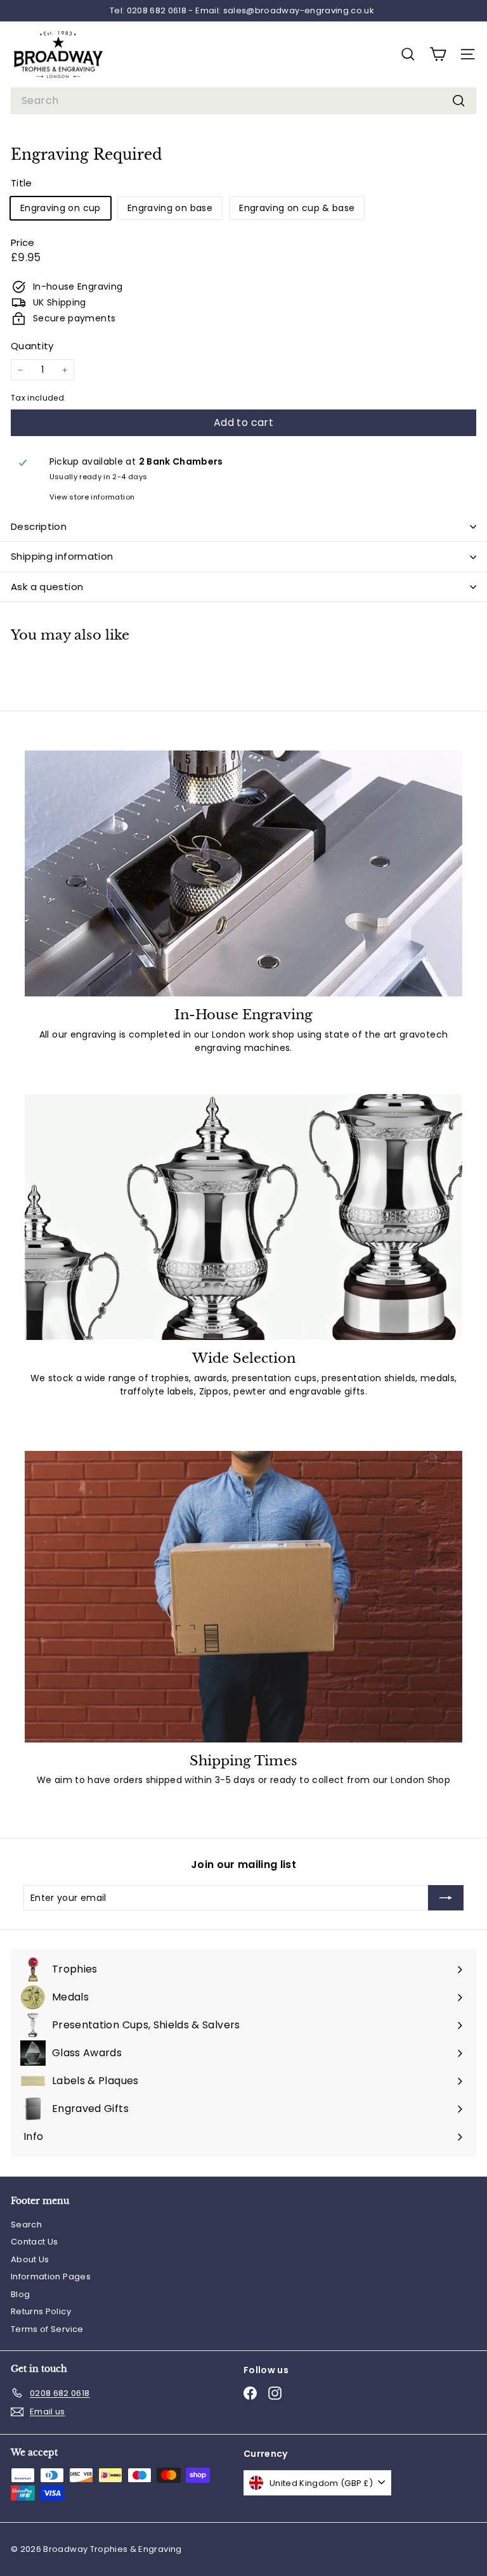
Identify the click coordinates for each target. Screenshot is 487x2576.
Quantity (32, 346)
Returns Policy (41, 2311)
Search (26, 2225)
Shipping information (62, 556)
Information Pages (51, 2277)
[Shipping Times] (243, 1597)
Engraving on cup (61, 208)
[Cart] (438, 54)
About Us (30, 2259)
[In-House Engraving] (243, 873)
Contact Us (35, 2242)
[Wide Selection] (243, 1217)
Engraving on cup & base (297, 208)
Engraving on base (170, 208)
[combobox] (243, 101)
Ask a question (47, 587)
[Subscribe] (446, 1898)
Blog (20, 2294)
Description (39, 526)
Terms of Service (47, 2329)
